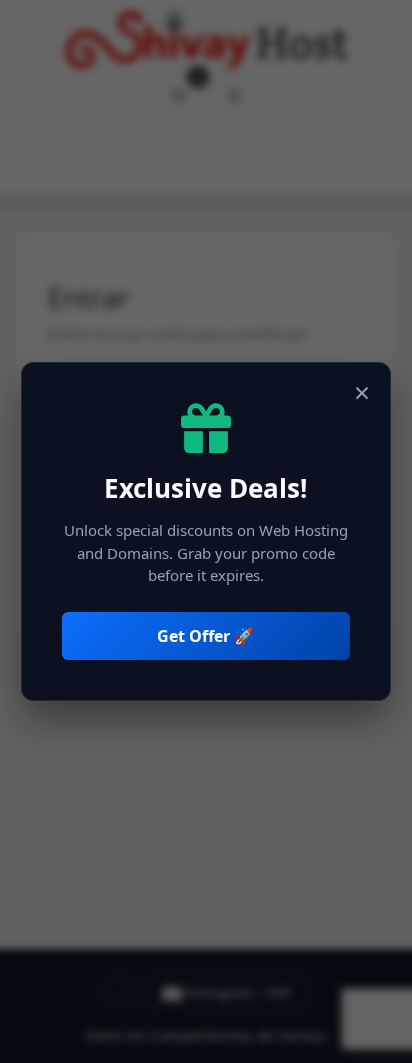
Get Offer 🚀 (205, 636)
